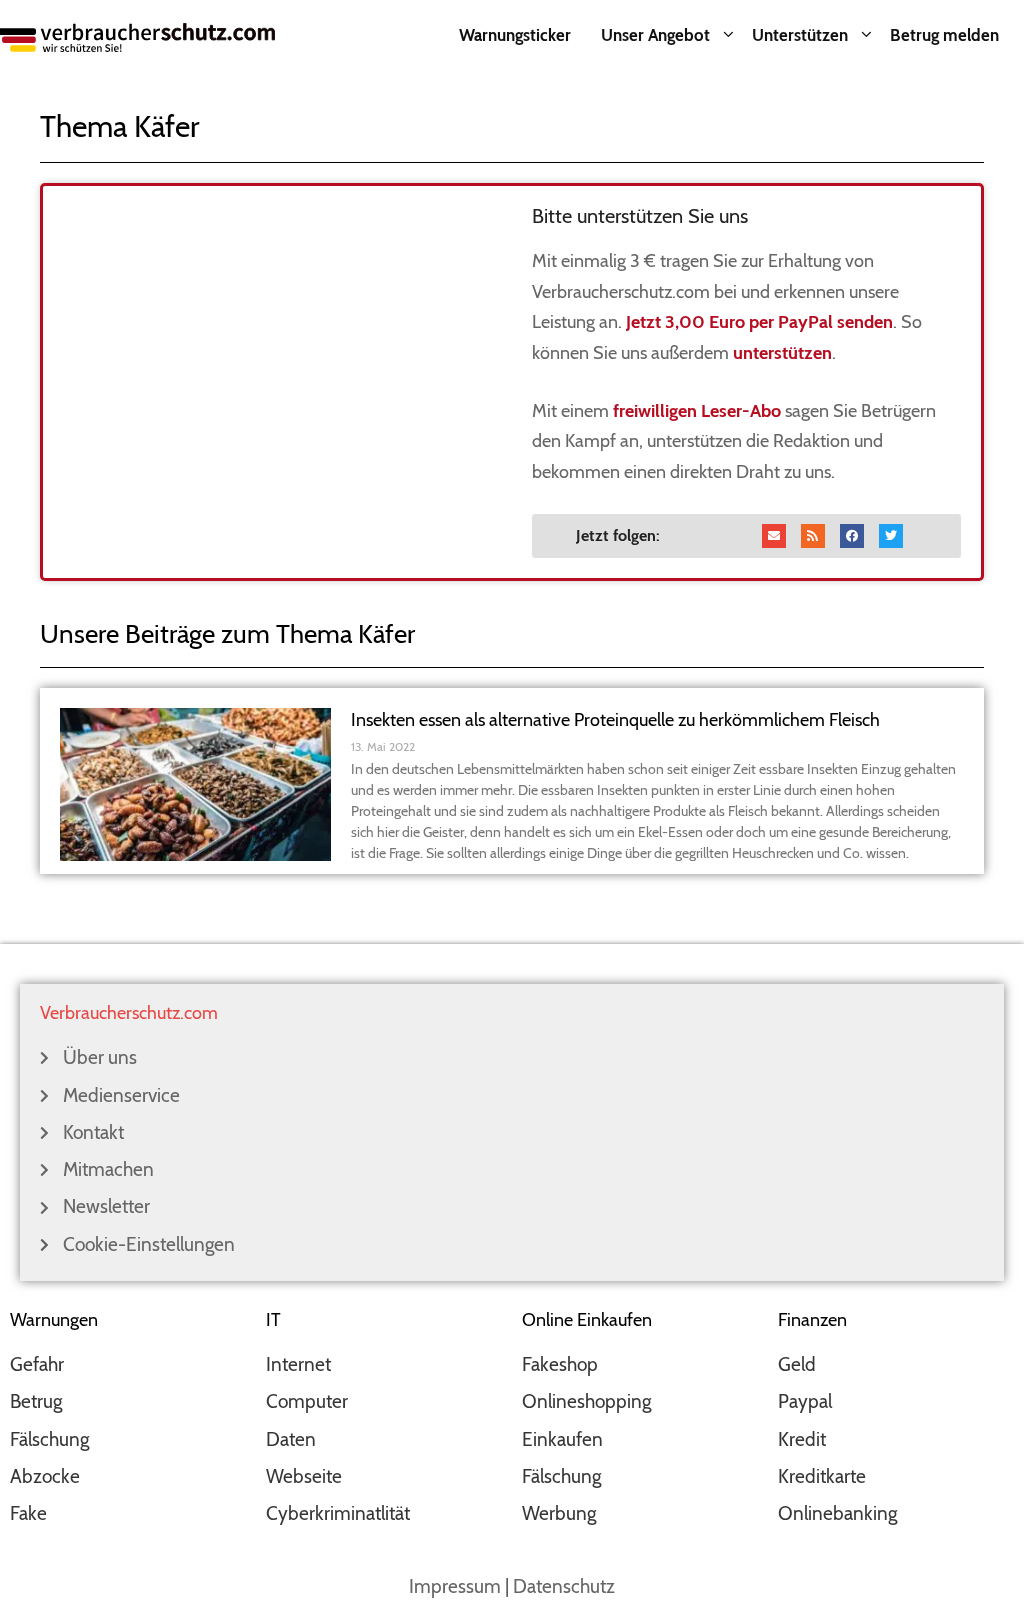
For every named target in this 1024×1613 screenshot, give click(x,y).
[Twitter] (891, 536)
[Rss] (813, 536)
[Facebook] (852, 536)
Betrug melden (944, 35)
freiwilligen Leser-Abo (697, 411)
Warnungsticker (515, 35)
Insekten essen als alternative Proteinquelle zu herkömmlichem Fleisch (615, 720)
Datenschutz (564, 1586)
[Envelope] (774, 536)
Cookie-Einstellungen (149, 1244)
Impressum (455, 1586)
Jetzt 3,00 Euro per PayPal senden (759, 322)
